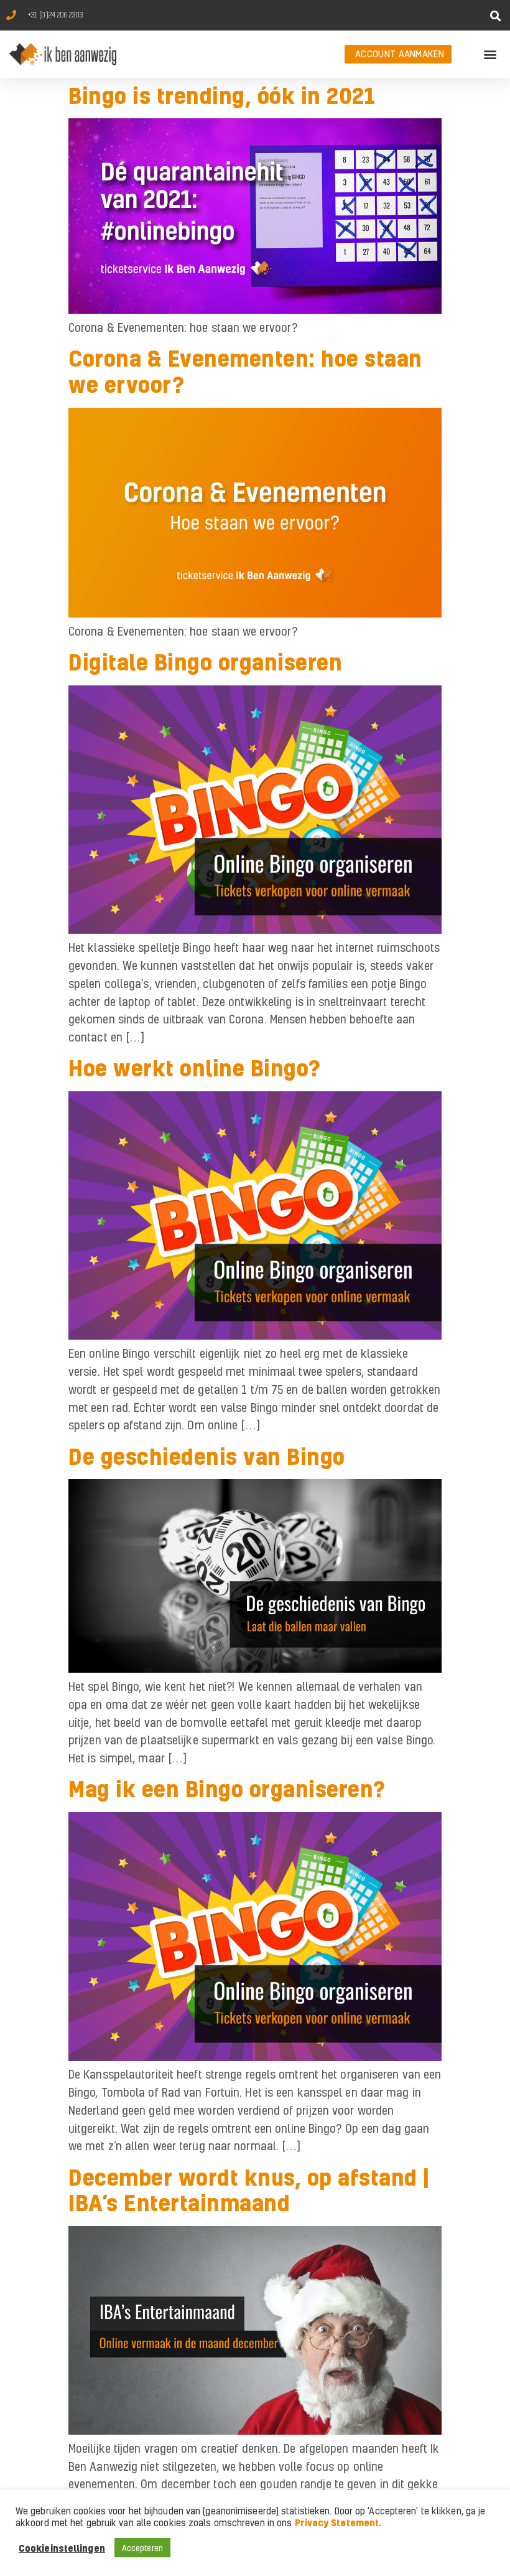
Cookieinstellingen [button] (62, 2548)
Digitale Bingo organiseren (205, 662)
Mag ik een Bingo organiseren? (227, 1789)
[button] (496, 16)
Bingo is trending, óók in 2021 (222, 95)
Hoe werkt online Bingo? (195, 1068)
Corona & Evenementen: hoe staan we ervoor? (245, 371)
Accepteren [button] (142, 2548)
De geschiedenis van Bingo (207, 1456)
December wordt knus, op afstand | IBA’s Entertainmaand (249, 2190)
